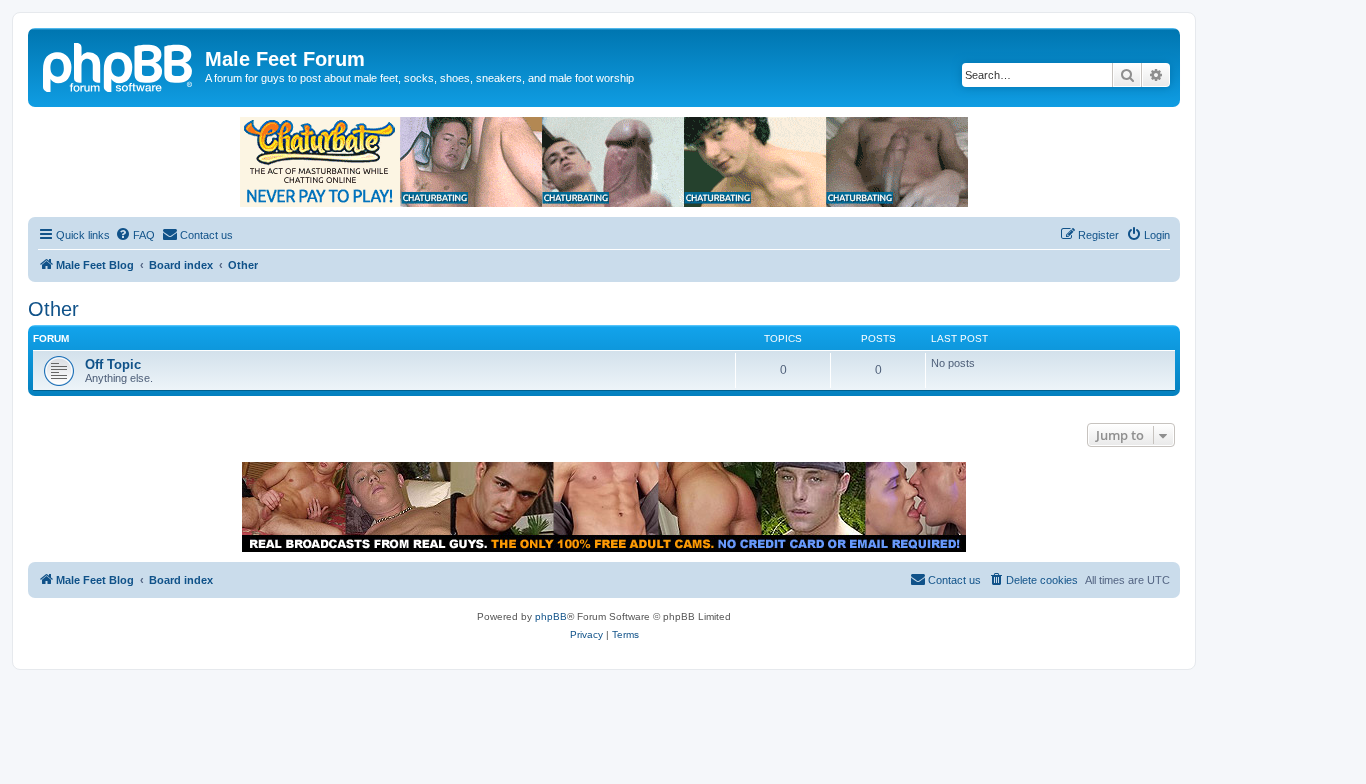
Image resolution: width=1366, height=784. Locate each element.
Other (53, 309)
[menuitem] (135, 235)
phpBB (551, 616)
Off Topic (113, 364)
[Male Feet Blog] (119, 65)
